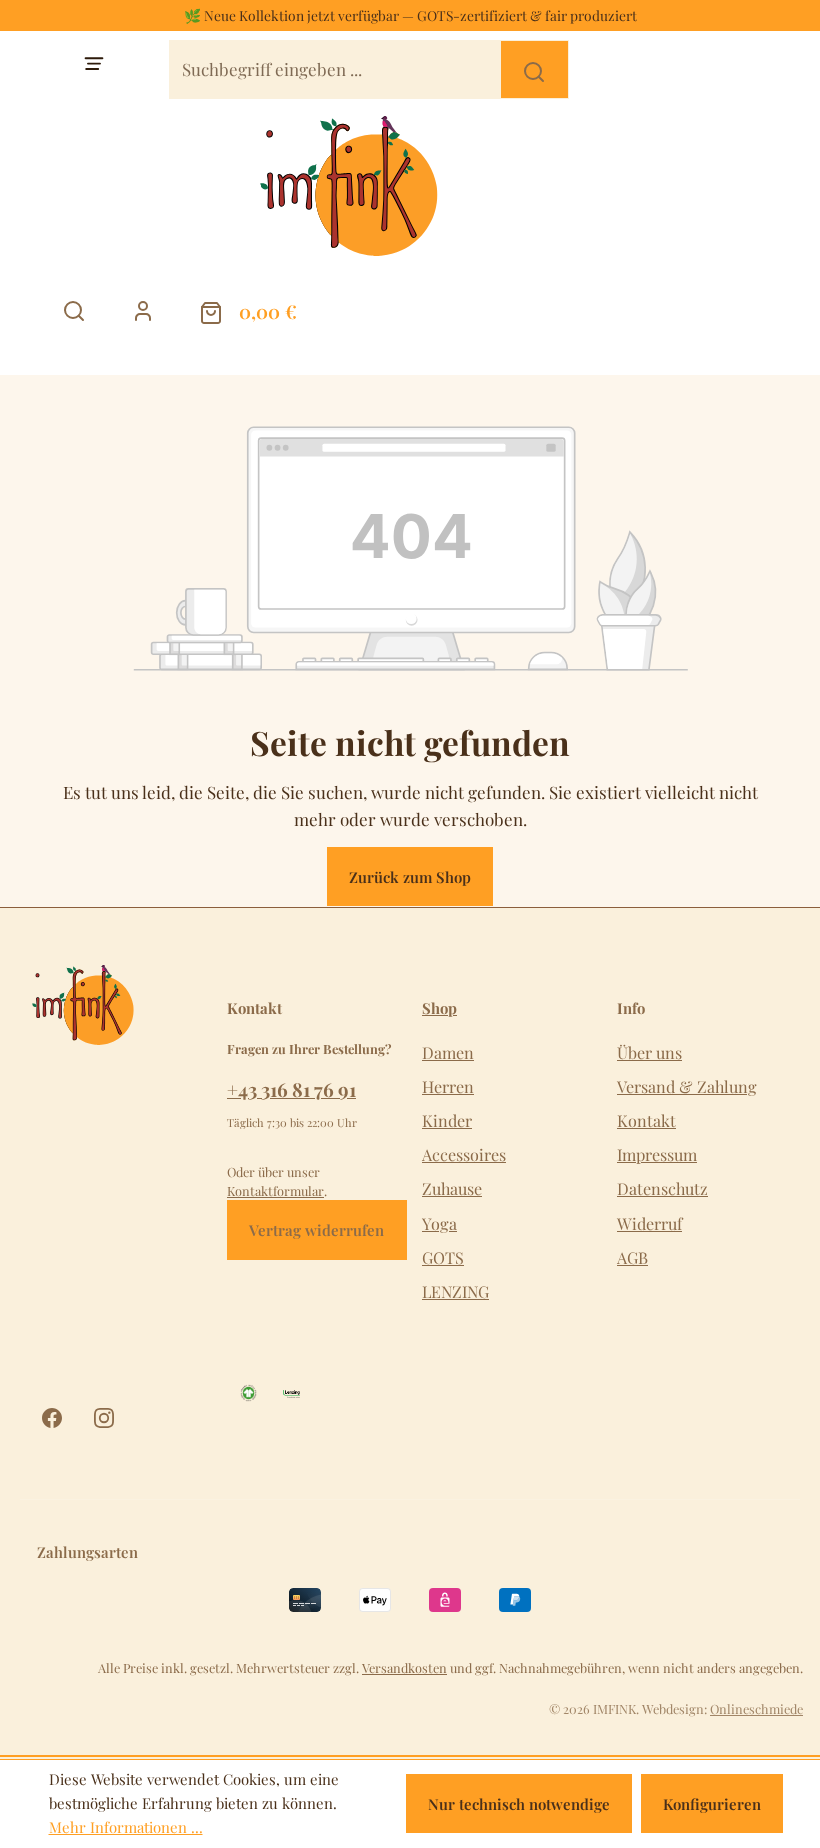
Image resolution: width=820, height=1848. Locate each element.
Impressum (657, 1154)
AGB (632, 1257)
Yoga (439, 1223)
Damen (448, 1052)
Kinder (447, 1120)
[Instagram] (104, 1418)
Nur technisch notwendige (519, 1804)
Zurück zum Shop (410, 877)
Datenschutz (662, 1188)
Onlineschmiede (756, 1708)
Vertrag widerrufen (316, 1230)
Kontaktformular (275, 1190)
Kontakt (646, 1120)
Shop (439, 1008)
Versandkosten (404, 1667)
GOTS (443, 1257)
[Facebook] (52, 1418)
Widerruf (649, 1223)
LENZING (455, 1291)
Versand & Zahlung (687, 1086)
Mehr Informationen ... (126, 1827)
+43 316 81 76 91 (291, 1089)
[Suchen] (535, 69)
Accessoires (464, 1154)
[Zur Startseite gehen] (410, 186)
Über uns (649, 1052)
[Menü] (94, 63)
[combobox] (336, 69)
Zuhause (452, 1188)
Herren (448, 1086)
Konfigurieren (712, 1804)
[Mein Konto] (143, 311)
